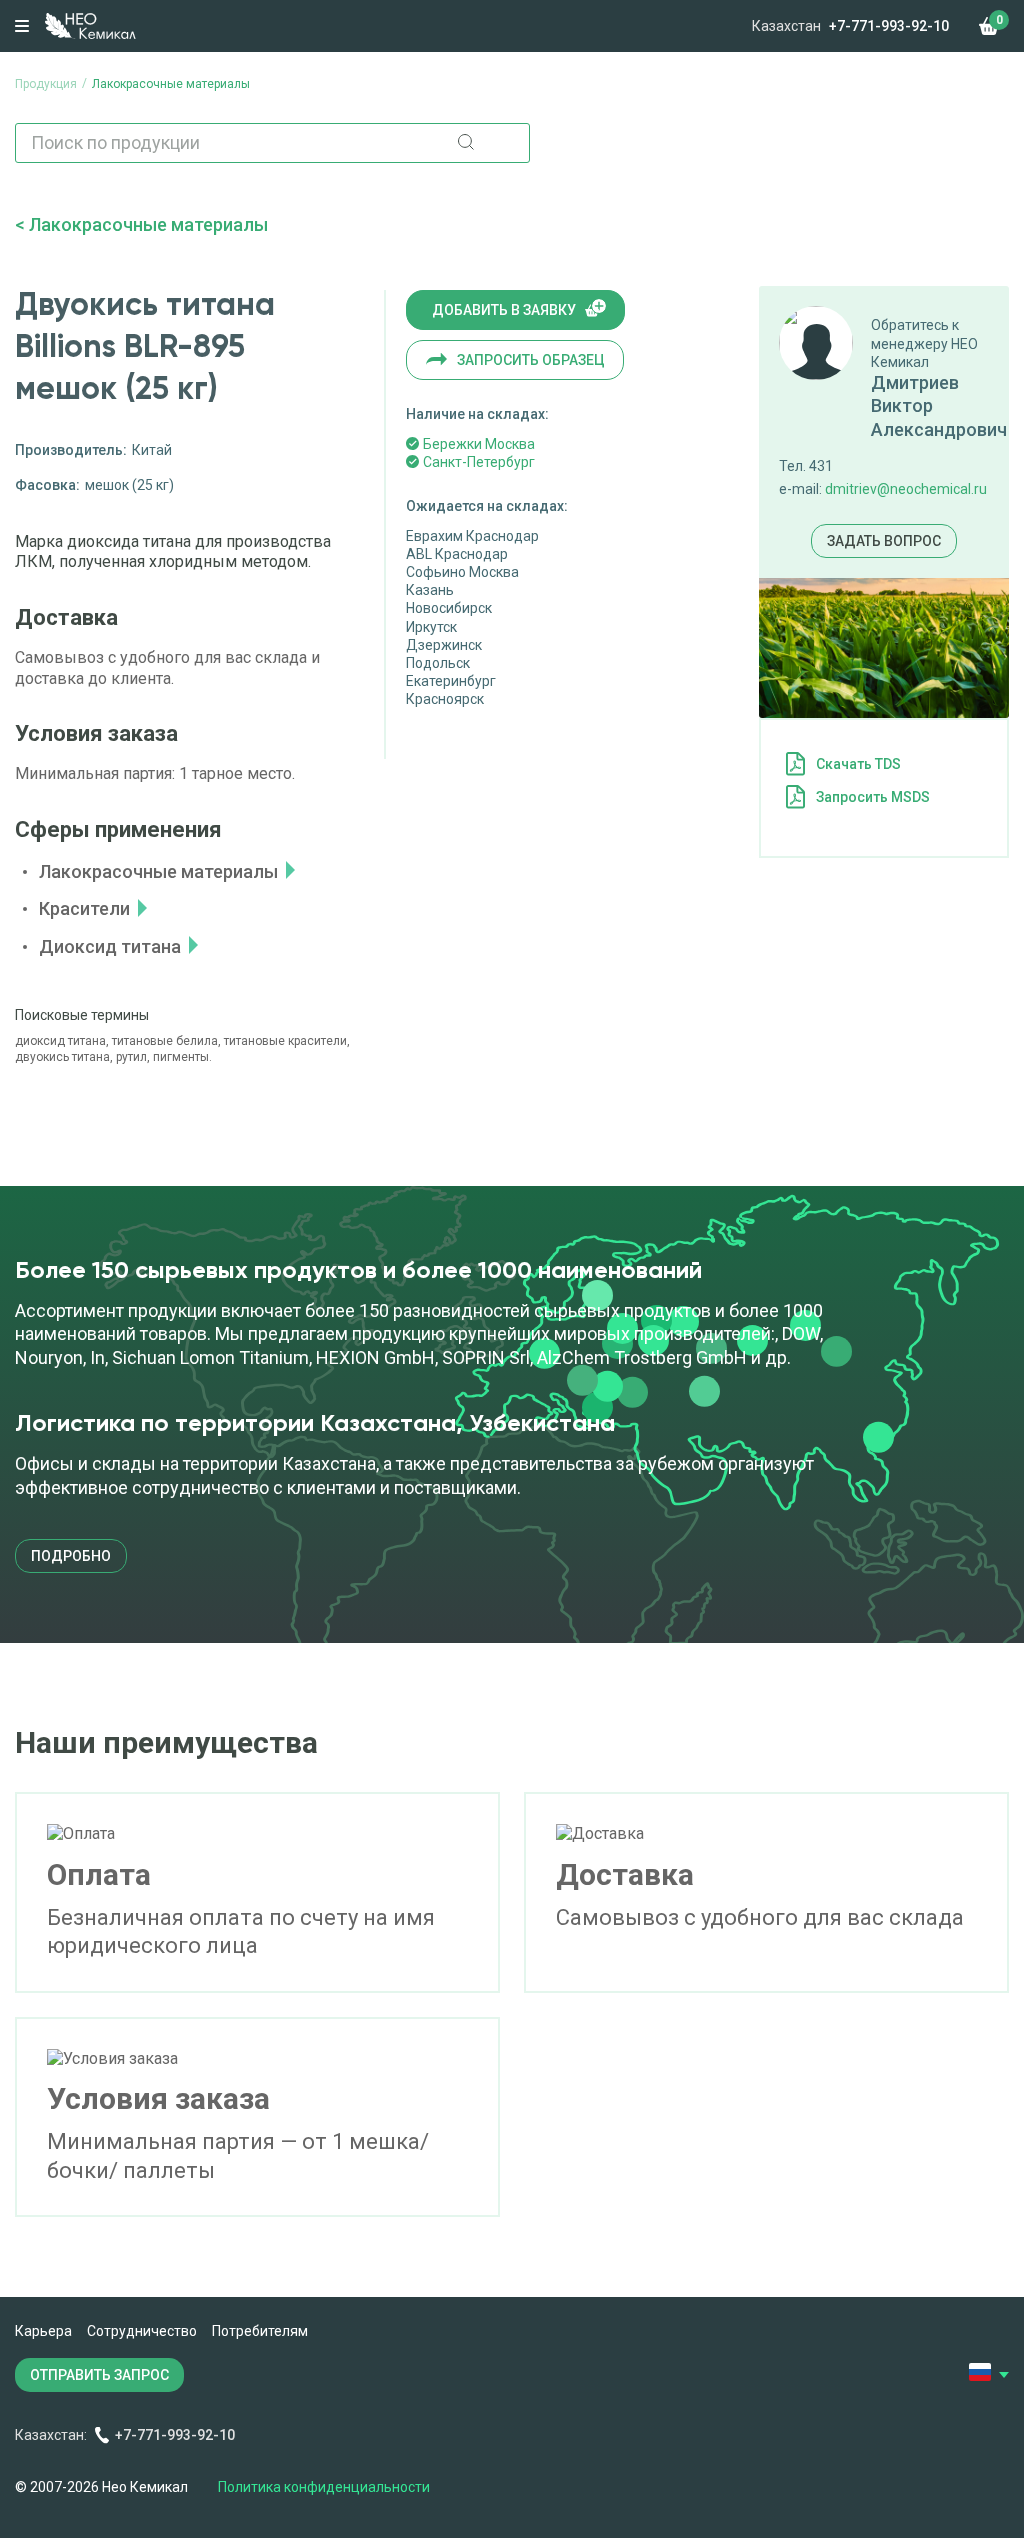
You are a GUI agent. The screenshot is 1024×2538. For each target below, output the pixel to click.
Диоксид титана (110, 946)
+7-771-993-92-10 (889, 26)
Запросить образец (531, 360)
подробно (71, 1556)
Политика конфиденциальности (324, 2487)
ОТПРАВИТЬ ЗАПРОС (99, 2375)
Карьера (43, 2331)
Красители (84, 908)
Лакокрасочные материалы (148, 224)
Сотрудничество (142, 2331)
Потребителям (260, 2331)
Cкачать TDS (858, 764)
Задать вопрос (884, 541)
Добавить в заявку (504, 310)
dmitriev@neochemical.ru (906, 489)
